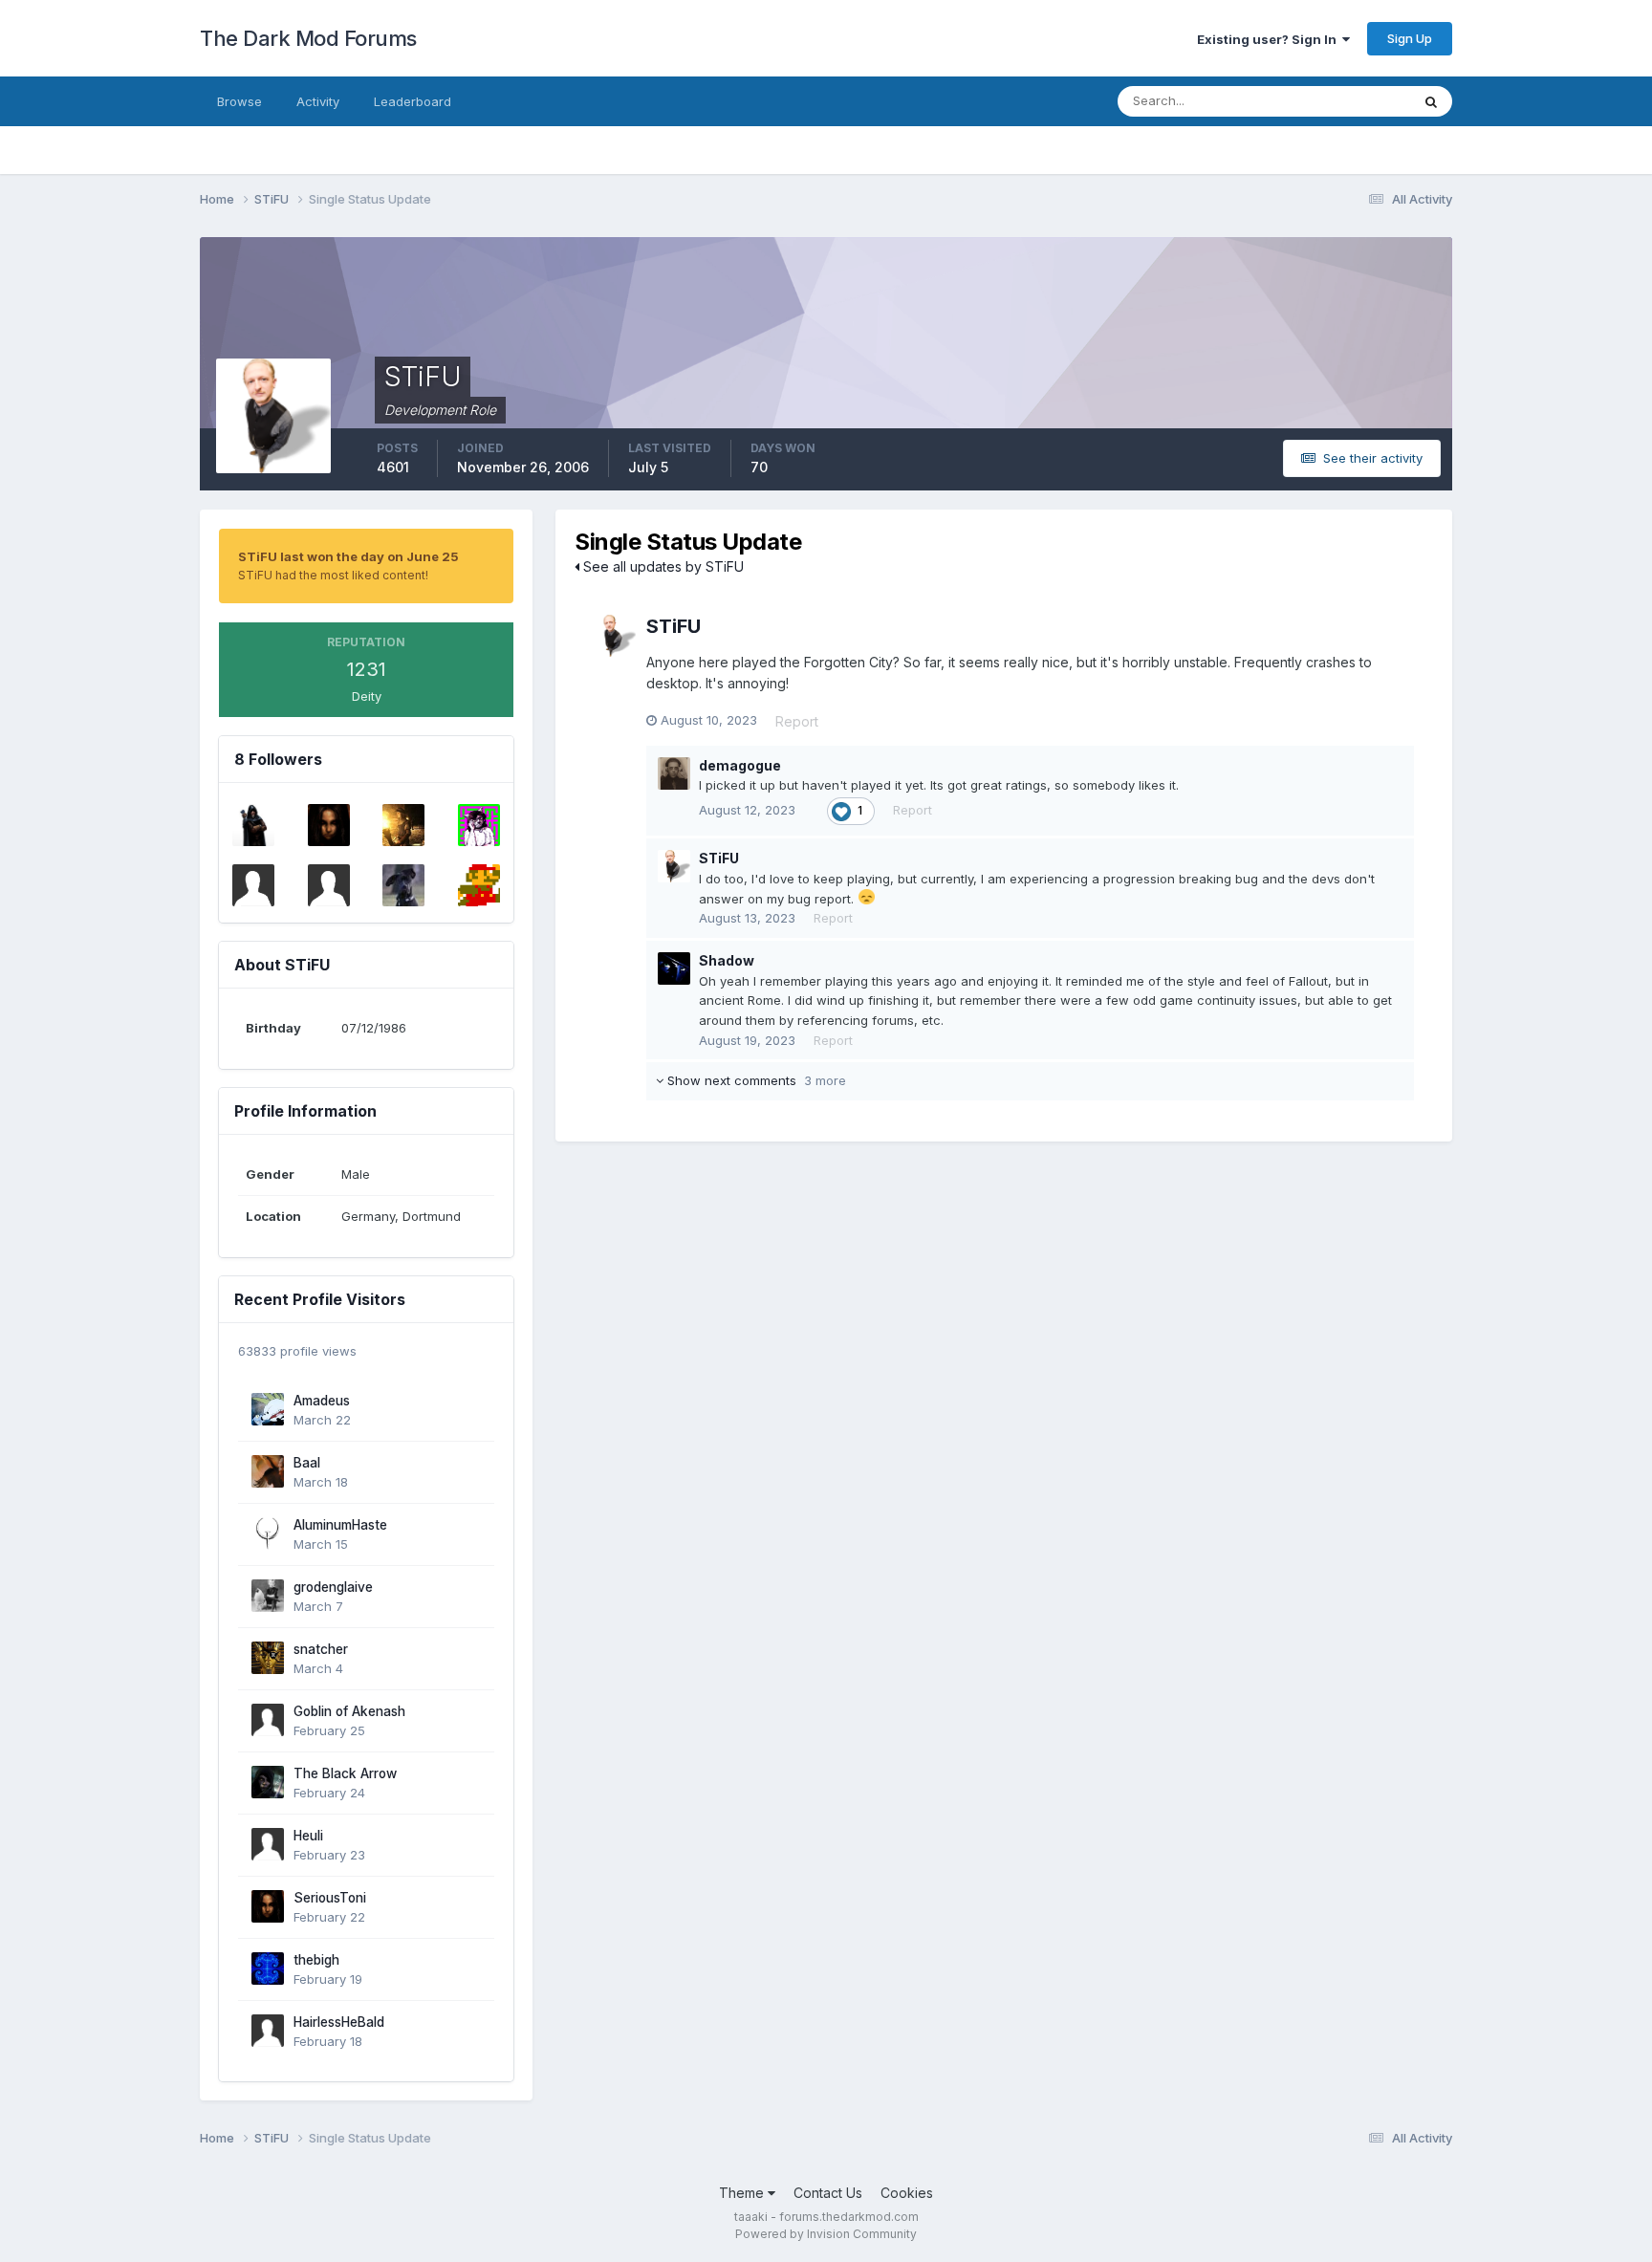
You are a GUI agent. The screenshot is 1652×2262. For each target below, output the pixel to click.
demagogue (740, 765)
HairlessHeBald (339, 2022)
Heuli (308, 1836)
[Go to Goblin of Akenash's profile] (268, 1720)
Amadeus (322, 1401)
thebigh (316, 1960)
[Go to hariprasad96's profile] (253, 885)
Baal (307, 1463)
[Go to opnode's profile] (479, 825)
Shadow (727, 960)
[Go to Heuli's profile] (268, 1844)
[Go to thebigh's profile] (268, 1968)
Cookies (907, 2193)
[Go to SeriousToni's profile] (329, 825)
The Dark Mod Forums (308, 38)
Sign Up (1410, 38)
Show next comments (755, 1080)
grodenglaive (333, 1587)
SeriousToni (330, 1898)
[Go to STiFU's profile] (615, 636)
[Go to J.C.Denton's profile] (329, 885)
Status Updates (1341, 101)
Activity (318, 101)
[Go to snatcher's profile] (268, 1658)
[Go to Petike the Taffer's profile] (253, 825)
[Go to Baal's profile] (268, 1471)
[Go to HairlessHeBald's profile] (268, 2031)
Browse (239, 101)
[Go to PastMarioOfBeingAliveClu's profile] (479, 885)
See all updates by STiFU (662, 566)
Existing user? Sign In (1270, 39)
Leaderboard (413, 101)
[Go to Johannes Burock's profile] (403, 885)
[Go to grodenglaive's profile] (268, 1596)
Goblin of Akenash (349, 1711)
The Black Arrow (345, 1773)
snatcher (321, 1649)
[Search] (1431, 101)
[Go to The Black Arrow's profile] (268, 1782)
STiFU (674, 626)
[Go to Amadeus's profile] (268, 1409)
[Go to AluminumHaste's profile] (268, 1533)
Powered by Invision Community (826, 2234)
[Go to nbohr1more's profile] (403, 825)
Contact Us (828, 2193)
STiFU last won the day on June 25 (348, 556)
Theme (743, 2193)
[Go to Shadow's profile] (674, 968)
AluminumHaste (340, 1525)
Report (797, 721)
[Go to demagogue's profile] (674, 773)
